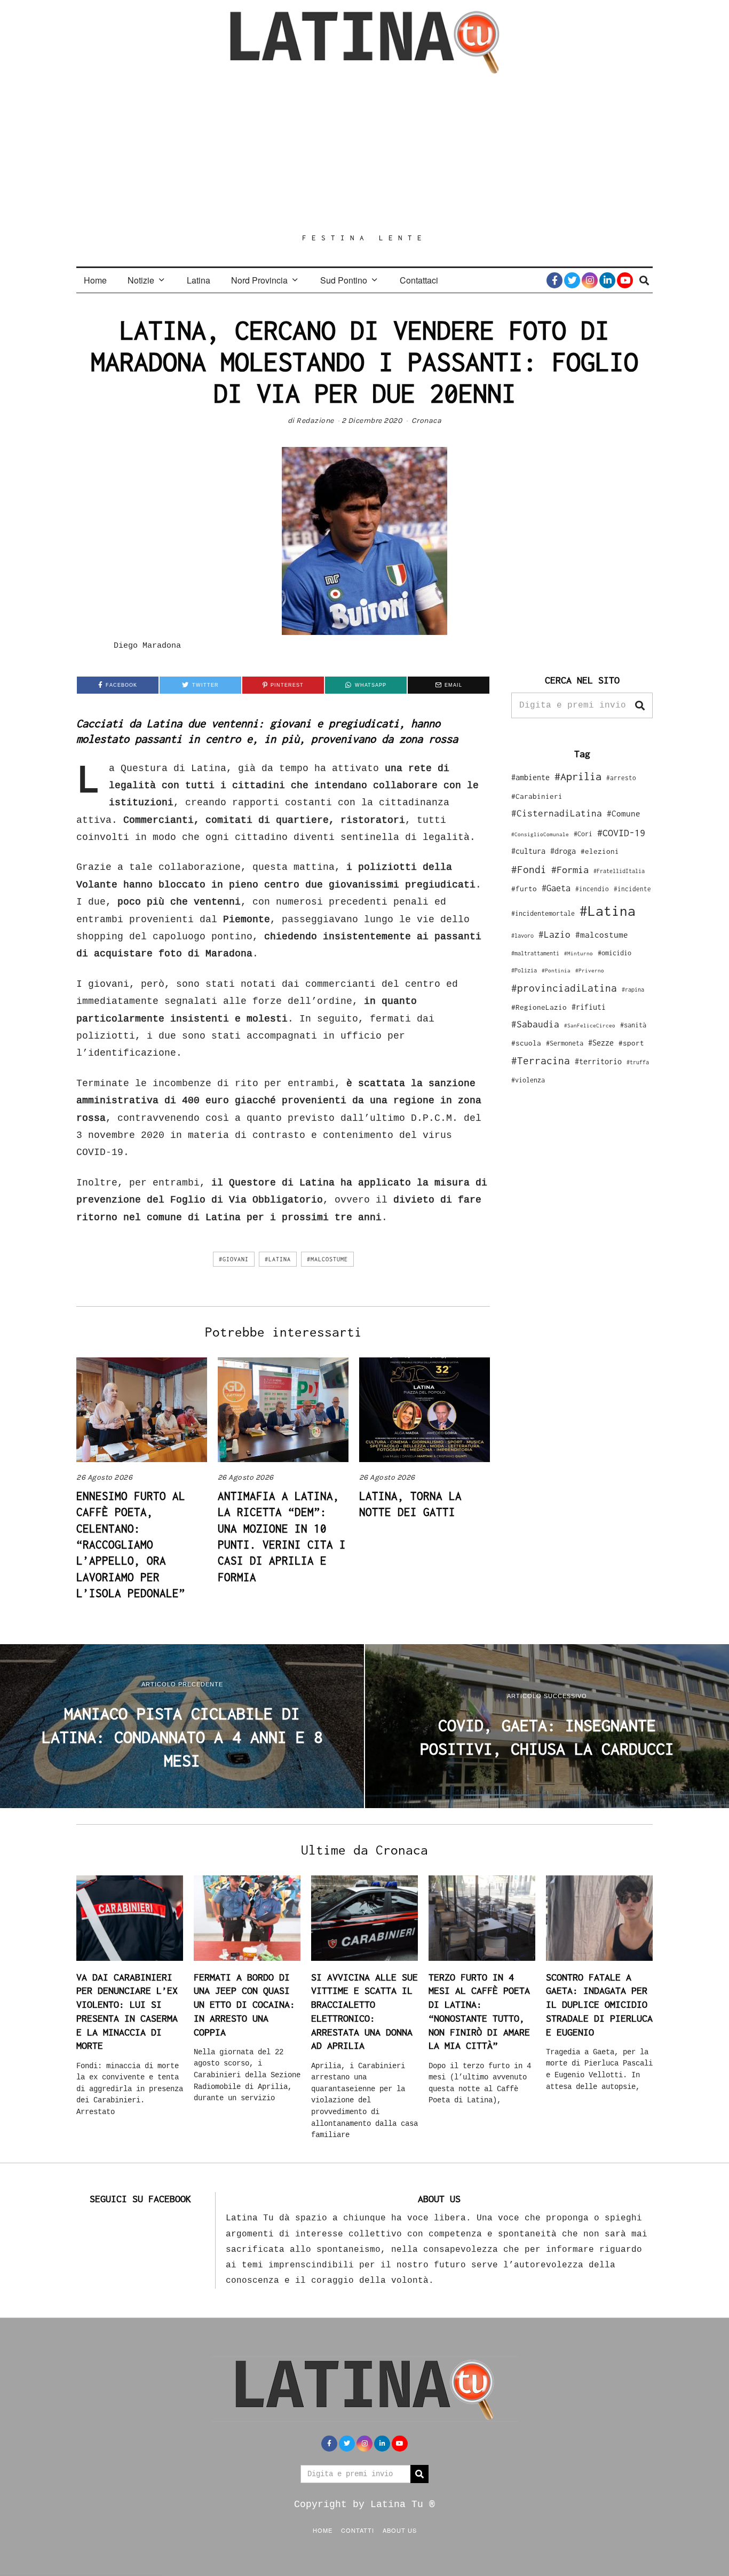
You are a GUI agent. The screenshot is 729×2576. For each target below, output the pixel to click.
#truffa (638, 1062)
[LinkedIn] (607, 280)
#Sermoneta (565, 1043)
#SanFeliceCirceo (590, 1026)
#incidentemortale (543, 913)
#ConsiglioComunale (540, 834)
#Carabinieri (537, 796)
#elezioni (600, 851)
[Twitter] (572, 280)
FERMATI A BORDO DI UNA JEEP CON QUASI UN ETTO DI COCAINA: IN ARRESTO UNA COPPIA (244, 2005)
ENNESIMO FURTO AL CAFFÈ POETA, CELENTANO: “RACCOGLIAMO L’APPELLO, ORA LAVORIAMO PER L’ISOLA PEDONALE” (131, 1545)
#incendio (592, 889)
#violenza (528, 1080)
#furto (524, 889)
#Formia (570, 870)
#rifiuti (589, 1007)
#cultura (528, 851)
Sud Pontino (344, 280)
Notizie (141, 280)
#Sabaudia (535, 1024)
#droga (563, 851)
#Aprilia (578, 776)
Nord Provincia (259, 280)
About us (400, 2530)
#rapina (633, 989)
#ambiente (530, 777)
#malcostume (327, 1259)
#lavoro (522, 936)
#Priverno (590, 970)
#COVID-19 (621, 833)
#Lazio (554, 934)
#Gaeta (556, 888)
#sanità (633, 1025)
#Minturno (579, 953)
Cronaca (427, 421)
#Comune (624, 813)
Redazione (315, 421)
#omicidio (615, 953)
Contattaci (419, 280)
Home (95, 280)
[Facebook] (554, 280)
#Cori (583, 834)
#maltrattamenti (535, 953)
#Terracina (541, 1061)
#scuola (526, 1043)
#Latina (278, 1259)
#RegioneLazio (539, 1007)
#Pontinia (556, 970)
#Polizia (524, 970)
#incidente (632, 889)
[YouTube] (625, 280)
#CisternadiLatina (557, 813)
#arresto (621, 778)
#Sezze (601, 1043)
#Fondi (529, 869)
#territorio (598, 1061)
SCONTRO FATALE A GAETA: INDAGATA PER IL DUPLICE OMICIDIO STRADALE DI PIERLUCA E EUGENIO (599, 2005)
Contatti (358, 2530)
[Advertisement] (364, 153)
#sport (631, 1043)
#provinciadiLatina (564, 988)
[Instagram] (590, 280)
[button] (640, 705)
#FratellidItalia (619, 871)
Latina (199, 280)
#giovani (234, 1259)
